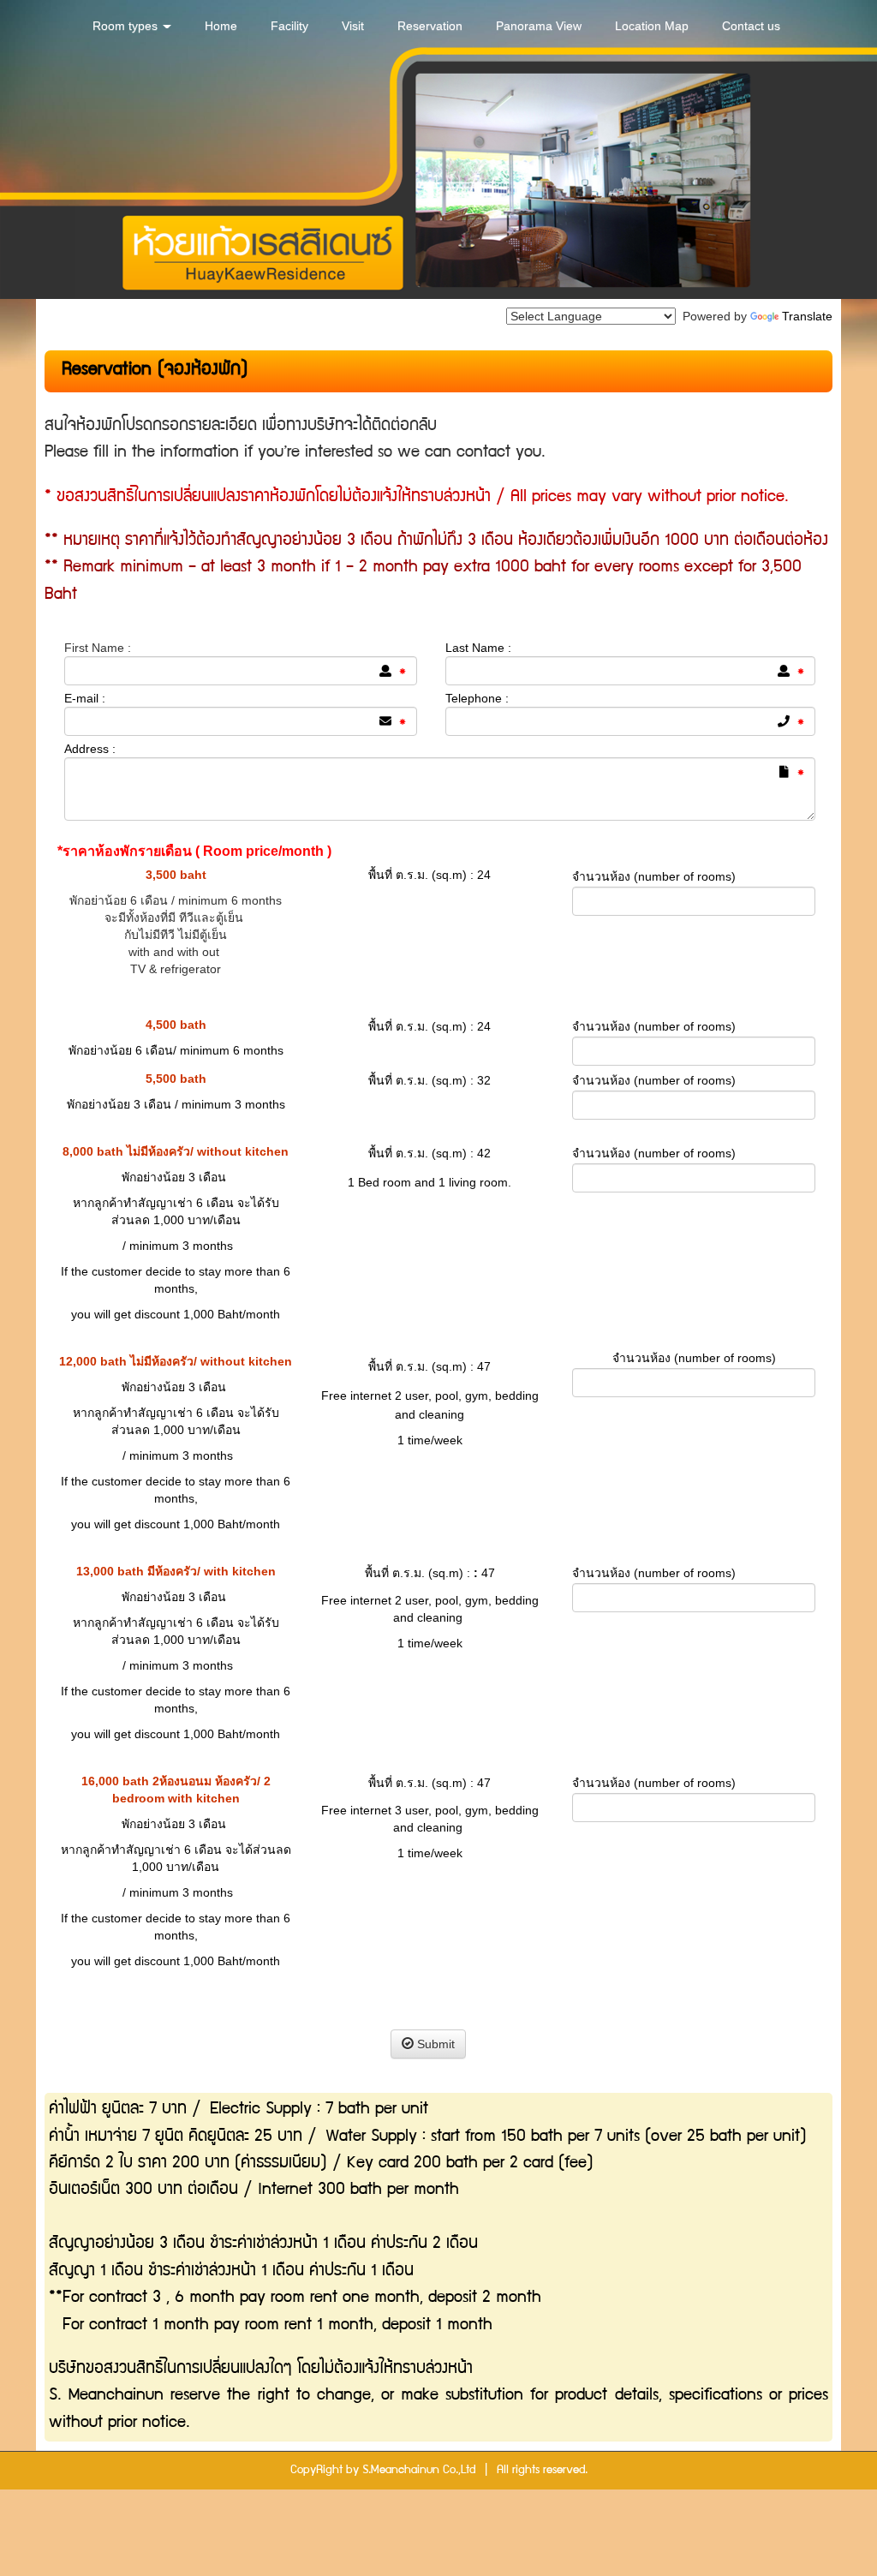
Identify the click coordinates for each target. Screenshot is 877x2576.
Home (221, 26)
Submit (434, 2044)
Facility (289, 26)
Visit (353, 26)
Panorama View (539, 26)
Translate (807, 316)
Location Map (652, 26)
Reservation (430, 26)
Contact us (751, 26)
